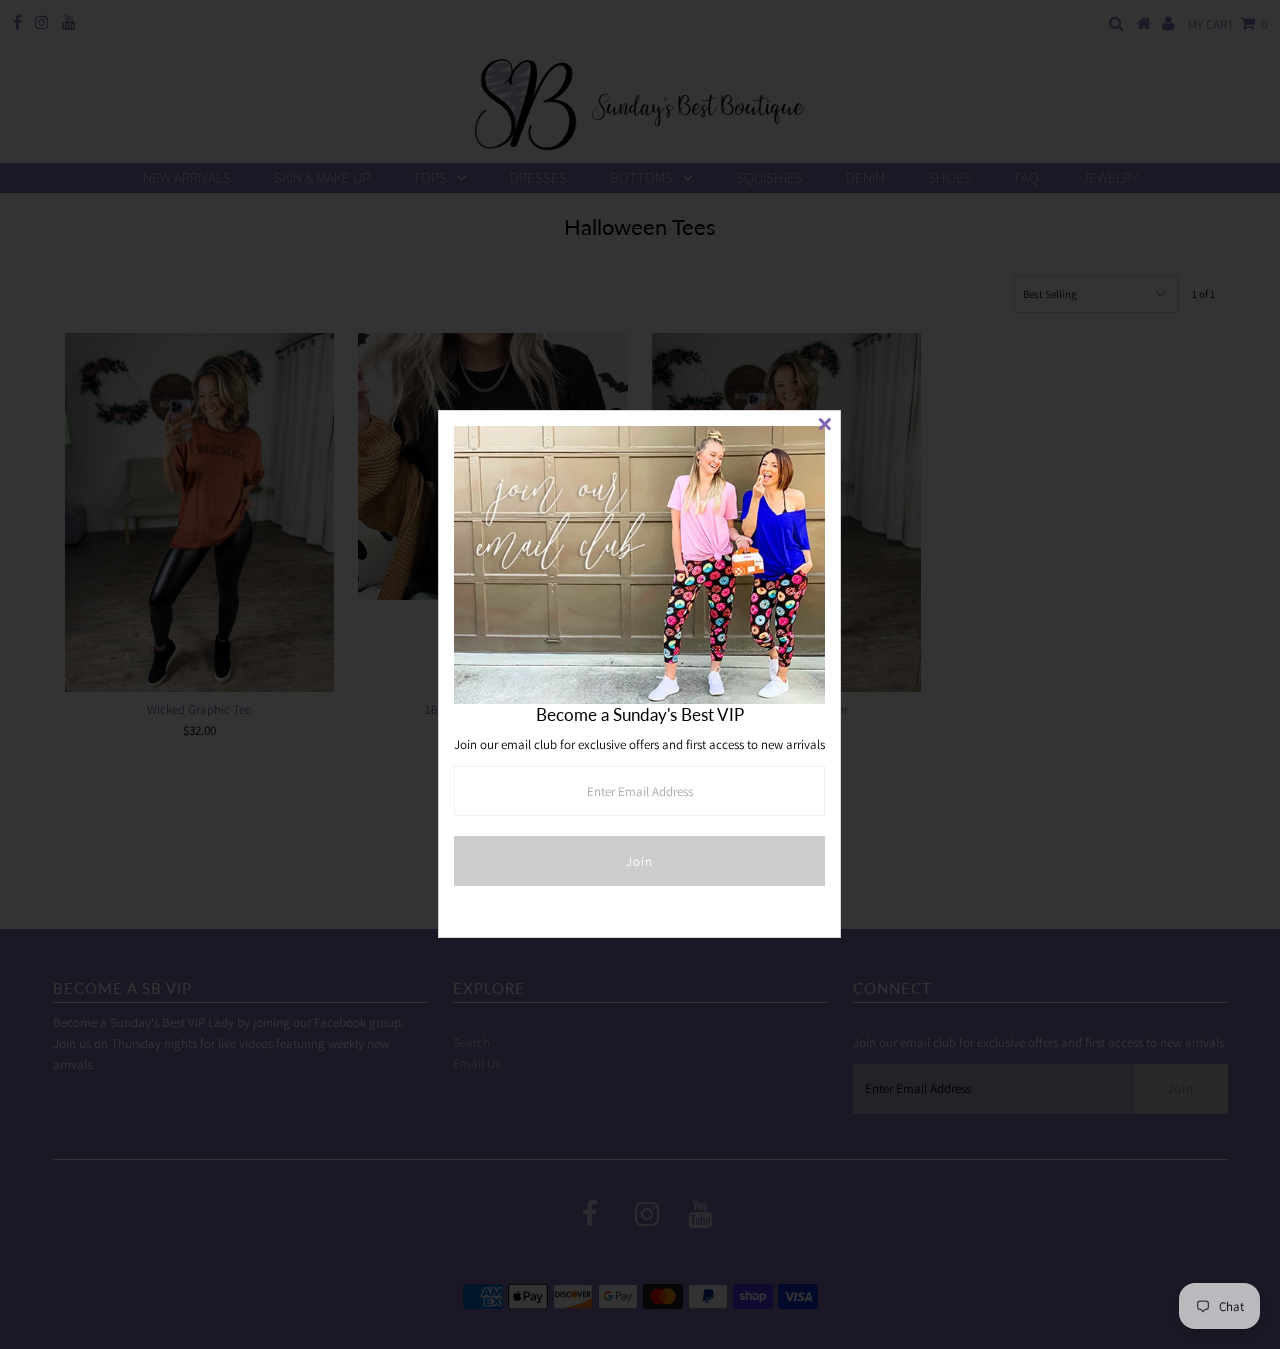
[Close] (825, 426)
